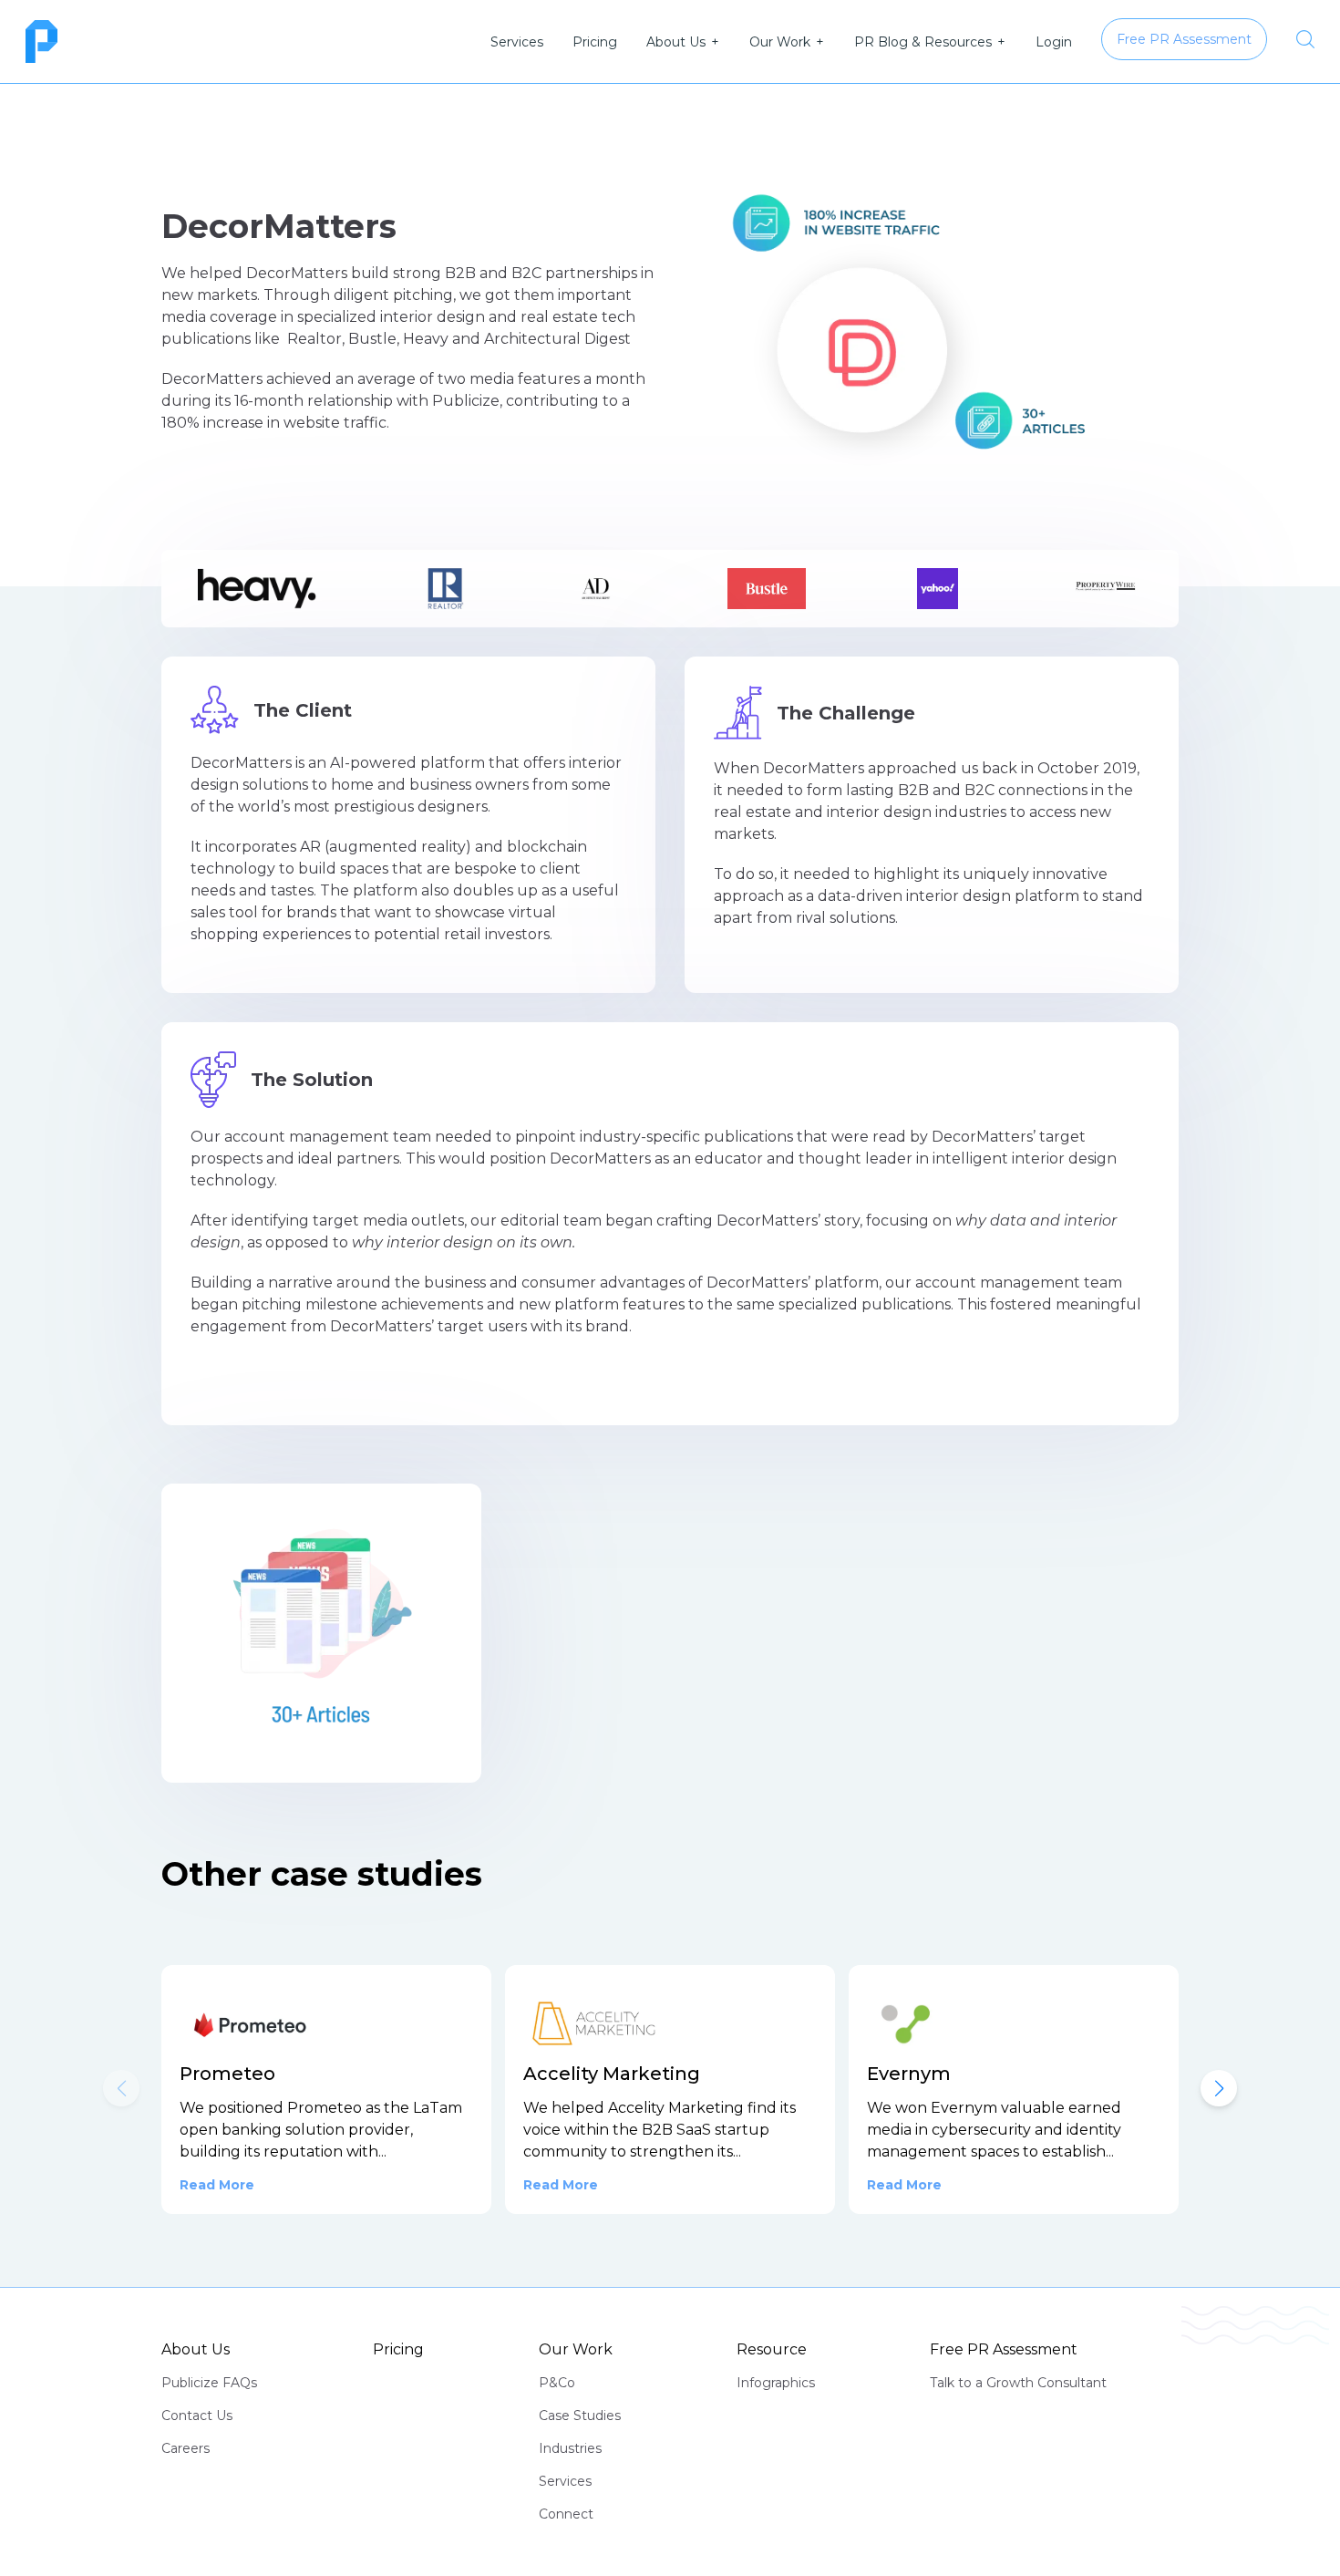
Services (517, 42)
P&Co (557, 2383)
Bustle (372, 339)
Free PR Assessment (1004, 2349)
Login (1054, 42)
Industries (570, 2448)
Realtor (314, 339)
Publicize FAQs (209, 2383)
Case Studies (580, 2416)
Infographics (776, 2383)
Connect (566, 2514)
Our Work (780, 42)
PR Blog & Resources (923, 42)
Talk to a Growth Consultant (1018, 2383)
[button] (1219, 2088)
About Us (676, 42)
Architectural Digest (557, 339)
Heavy (426, 339)
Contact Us (197, 2416)
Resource (772, 2349)
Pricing (595, 42)
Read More (217, 2185)
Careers (186, 2448)
